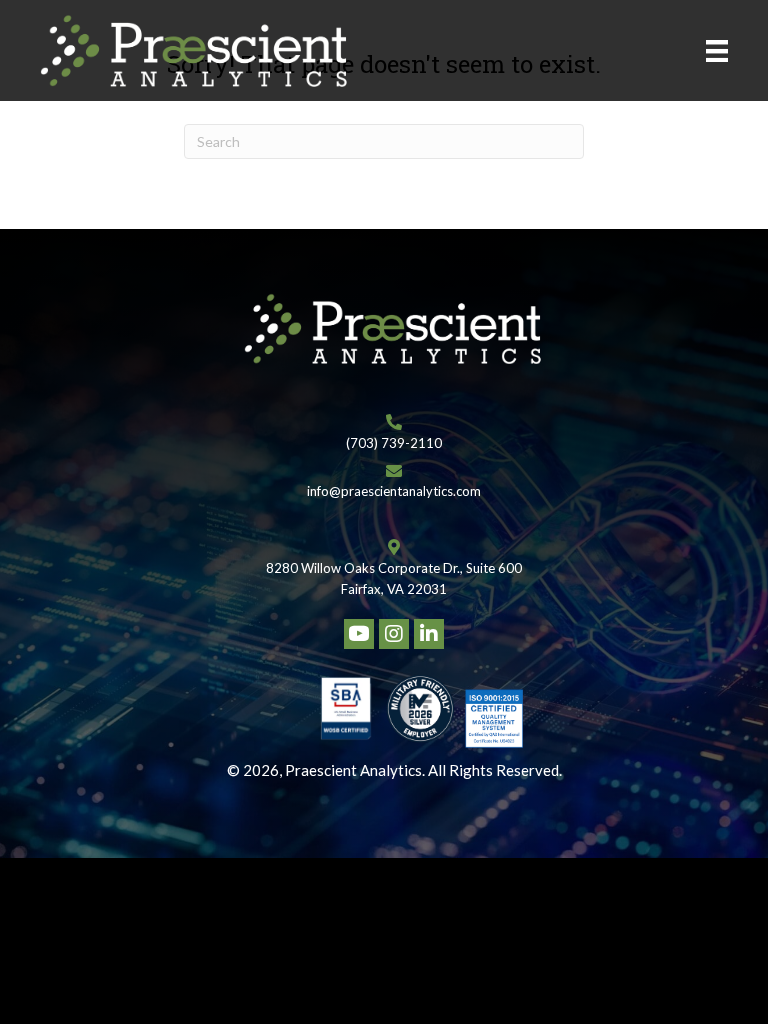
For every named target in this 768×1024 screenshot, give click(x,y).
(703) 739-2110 (394, 443)
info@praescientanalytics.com (394, 491)
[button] (359, 634)
